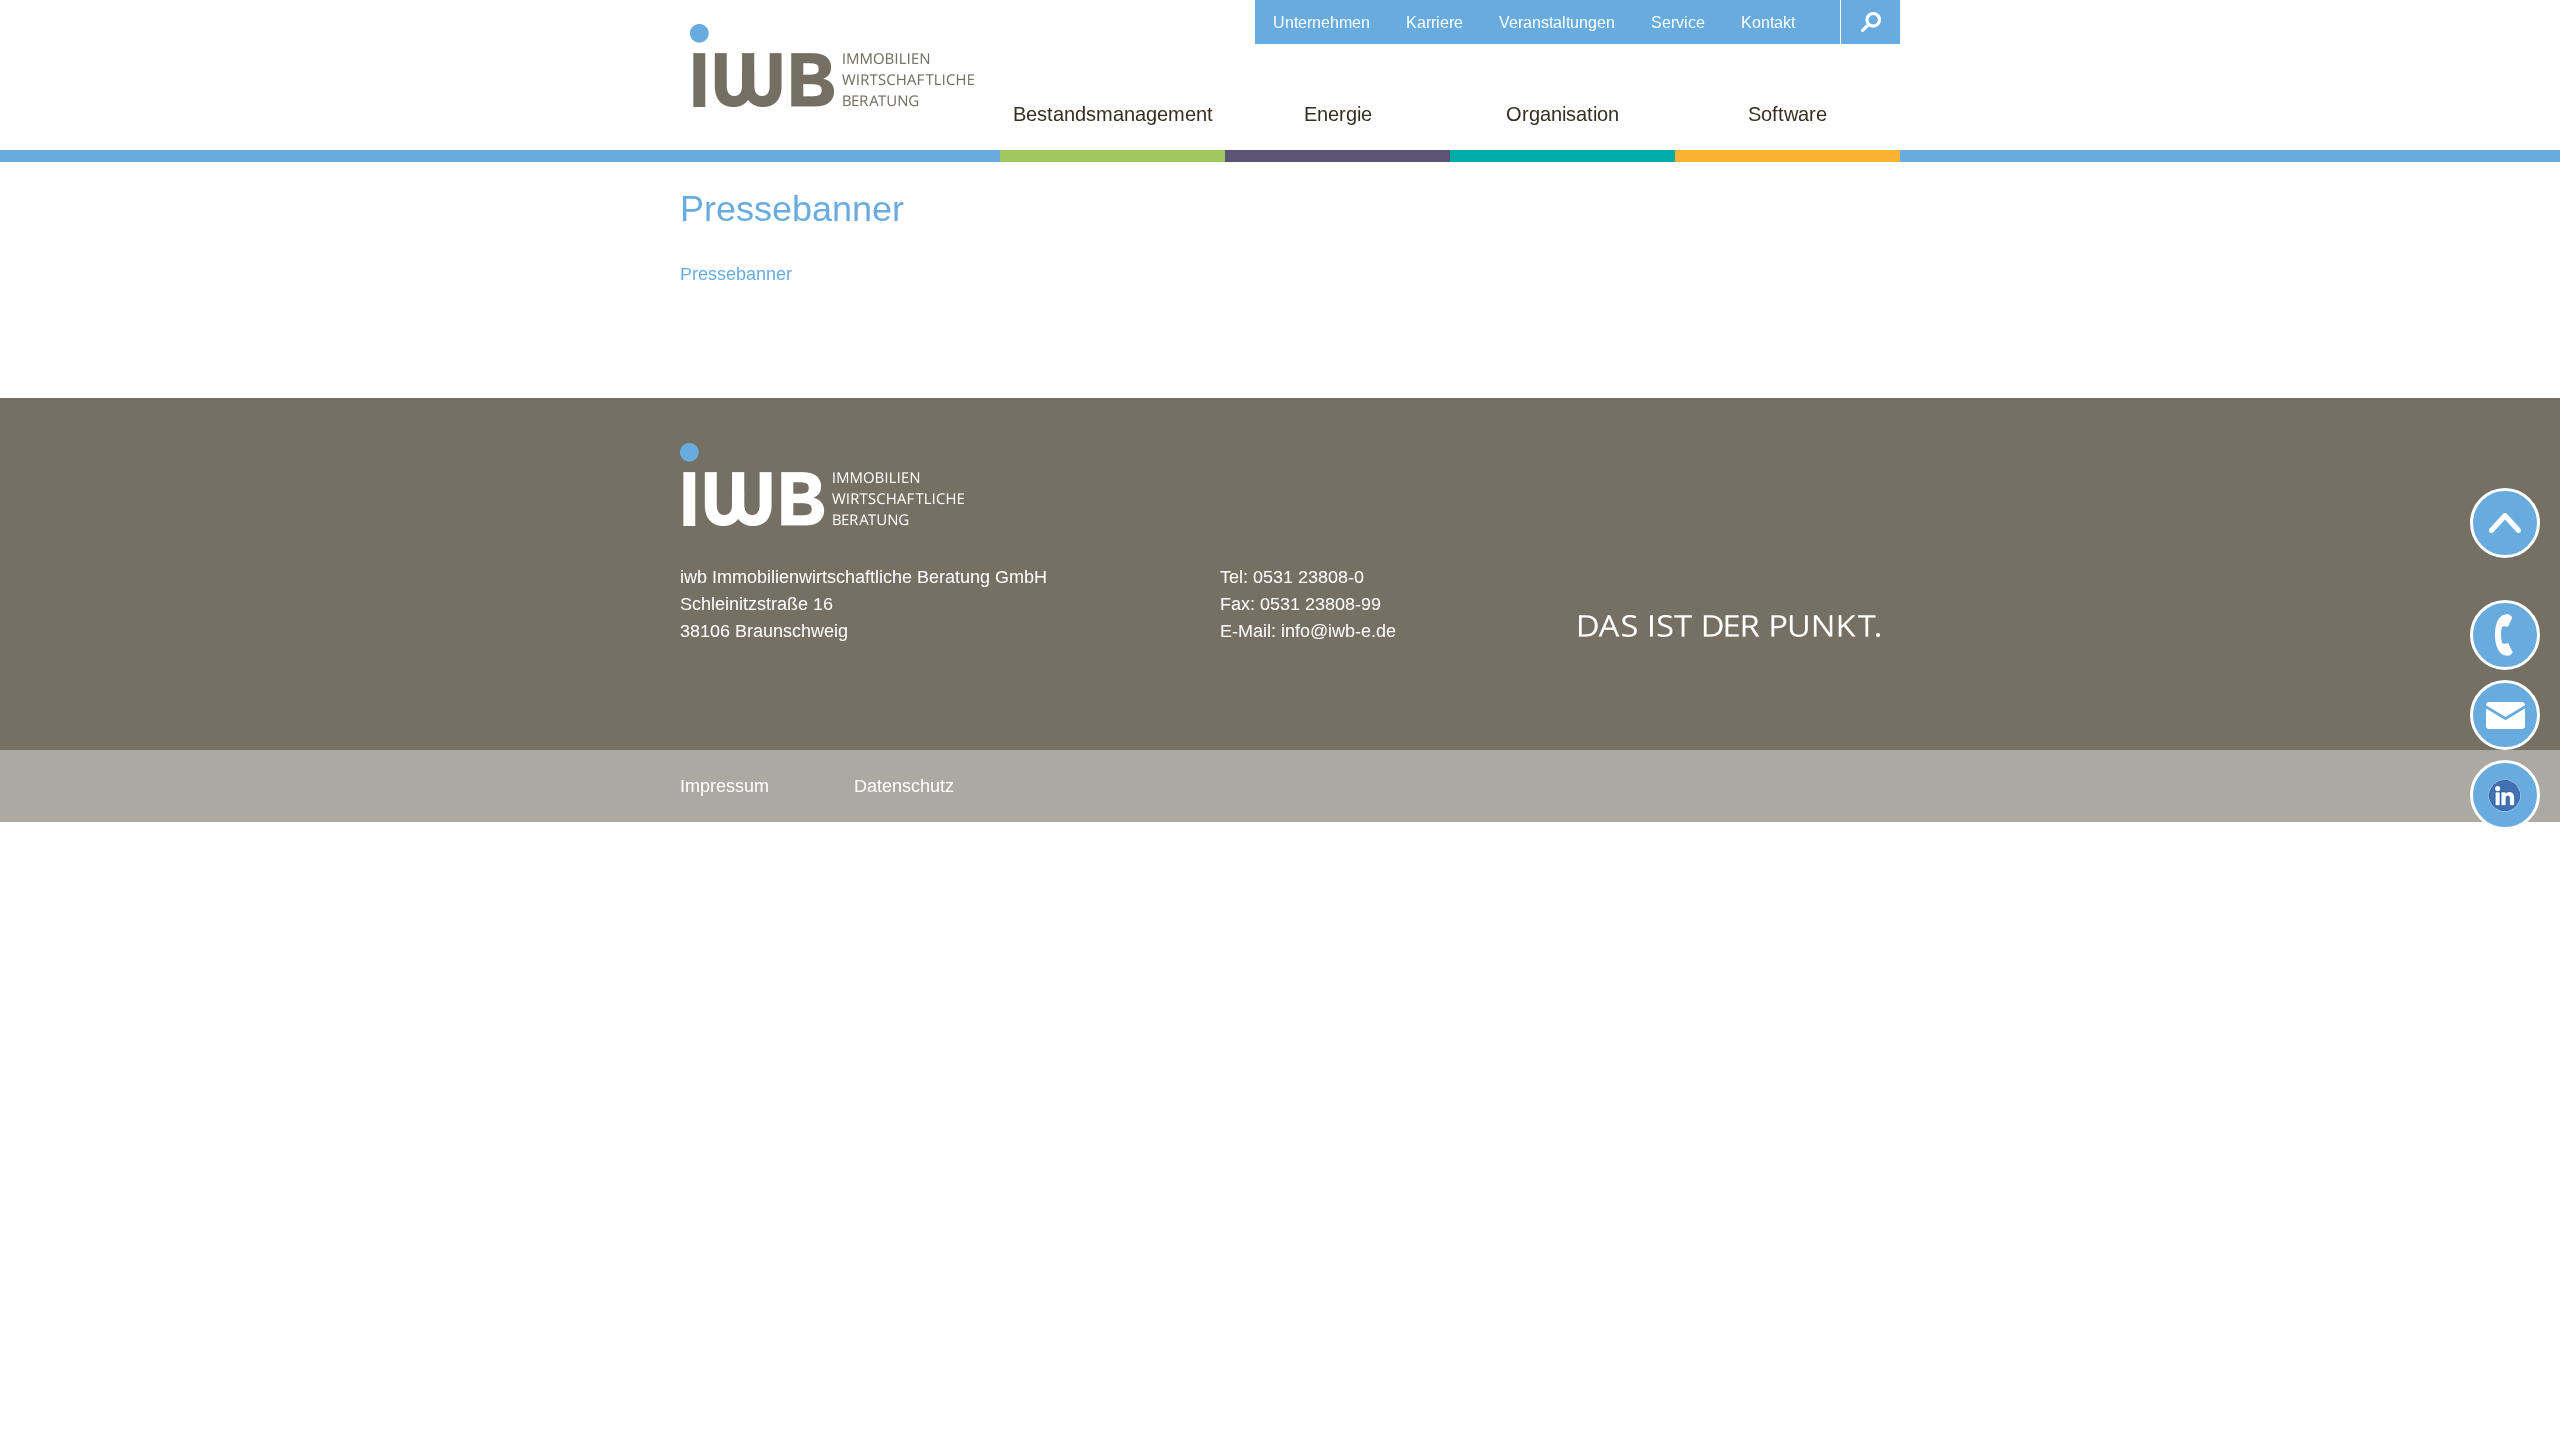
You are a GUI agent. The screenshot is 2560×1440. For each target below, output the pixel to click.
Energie (1338, 114)
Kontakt (1768, 22)
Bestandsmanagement (1113, 114)
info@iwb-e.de (1338, 631)
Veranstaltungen (1557, 22)
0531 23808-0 (1308, 577)
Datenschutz (904, 786)
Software (1787, 114)
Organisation (1562, 114)
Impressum (724, 786)
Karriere (1434, 22)
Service (1678, 22)
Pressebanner (736, 274)
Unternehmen (1321, 22)
